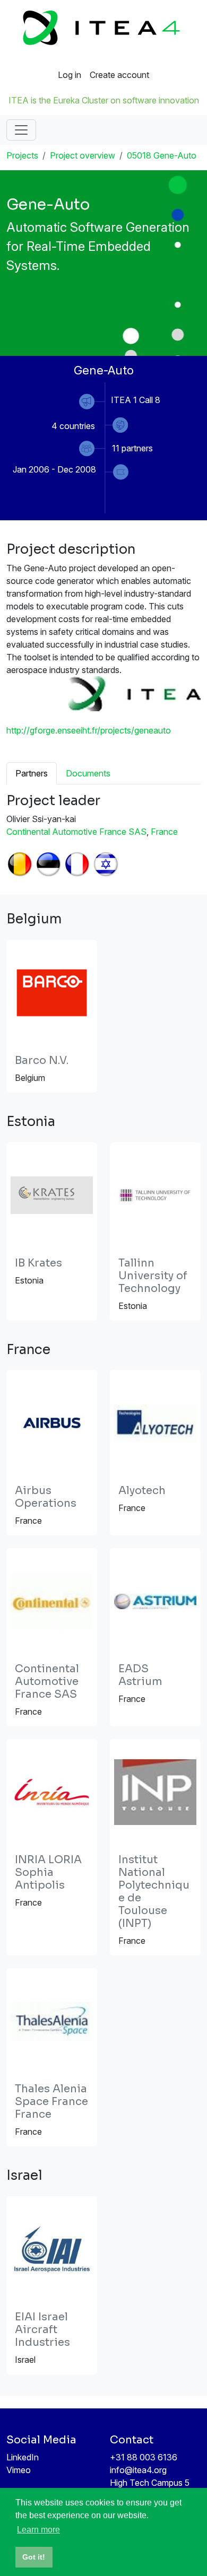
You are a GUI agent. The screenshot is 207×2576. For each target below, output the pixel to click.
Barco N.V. (42, 1060)
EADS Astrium (140, 1675)
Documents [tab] (88, 773)
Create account (119, 75)
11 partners (132, 448)
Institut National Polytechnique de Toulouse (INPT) (154, 1892)
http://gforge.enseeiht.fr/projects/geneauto (89, 730)
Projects (22, 155)
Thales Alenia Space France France (51, 2102)
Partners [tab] (32, 773)
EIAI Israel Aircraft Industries (42, 2330)
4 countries (73, 426)
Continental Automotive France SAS (76, 832)
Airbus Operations (46, 1497)
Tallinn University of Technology (153, 1276)
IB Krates (38, 1263)
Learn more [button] (38, 2530)
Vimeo (19, 2470)
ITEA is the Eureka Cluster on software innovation (104, 100)
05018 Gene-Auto (162, 155)
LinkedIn (23, 2457)
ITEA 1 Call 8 (136, 400)
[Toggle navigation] (21, 130)
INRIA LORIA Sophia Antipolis (48, 1872)
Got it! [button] (34, 2557)
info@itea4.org (138, 2470)
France (164, 832)
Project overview (83, 155)
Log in (70, 75)
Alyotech (142, 1491)
